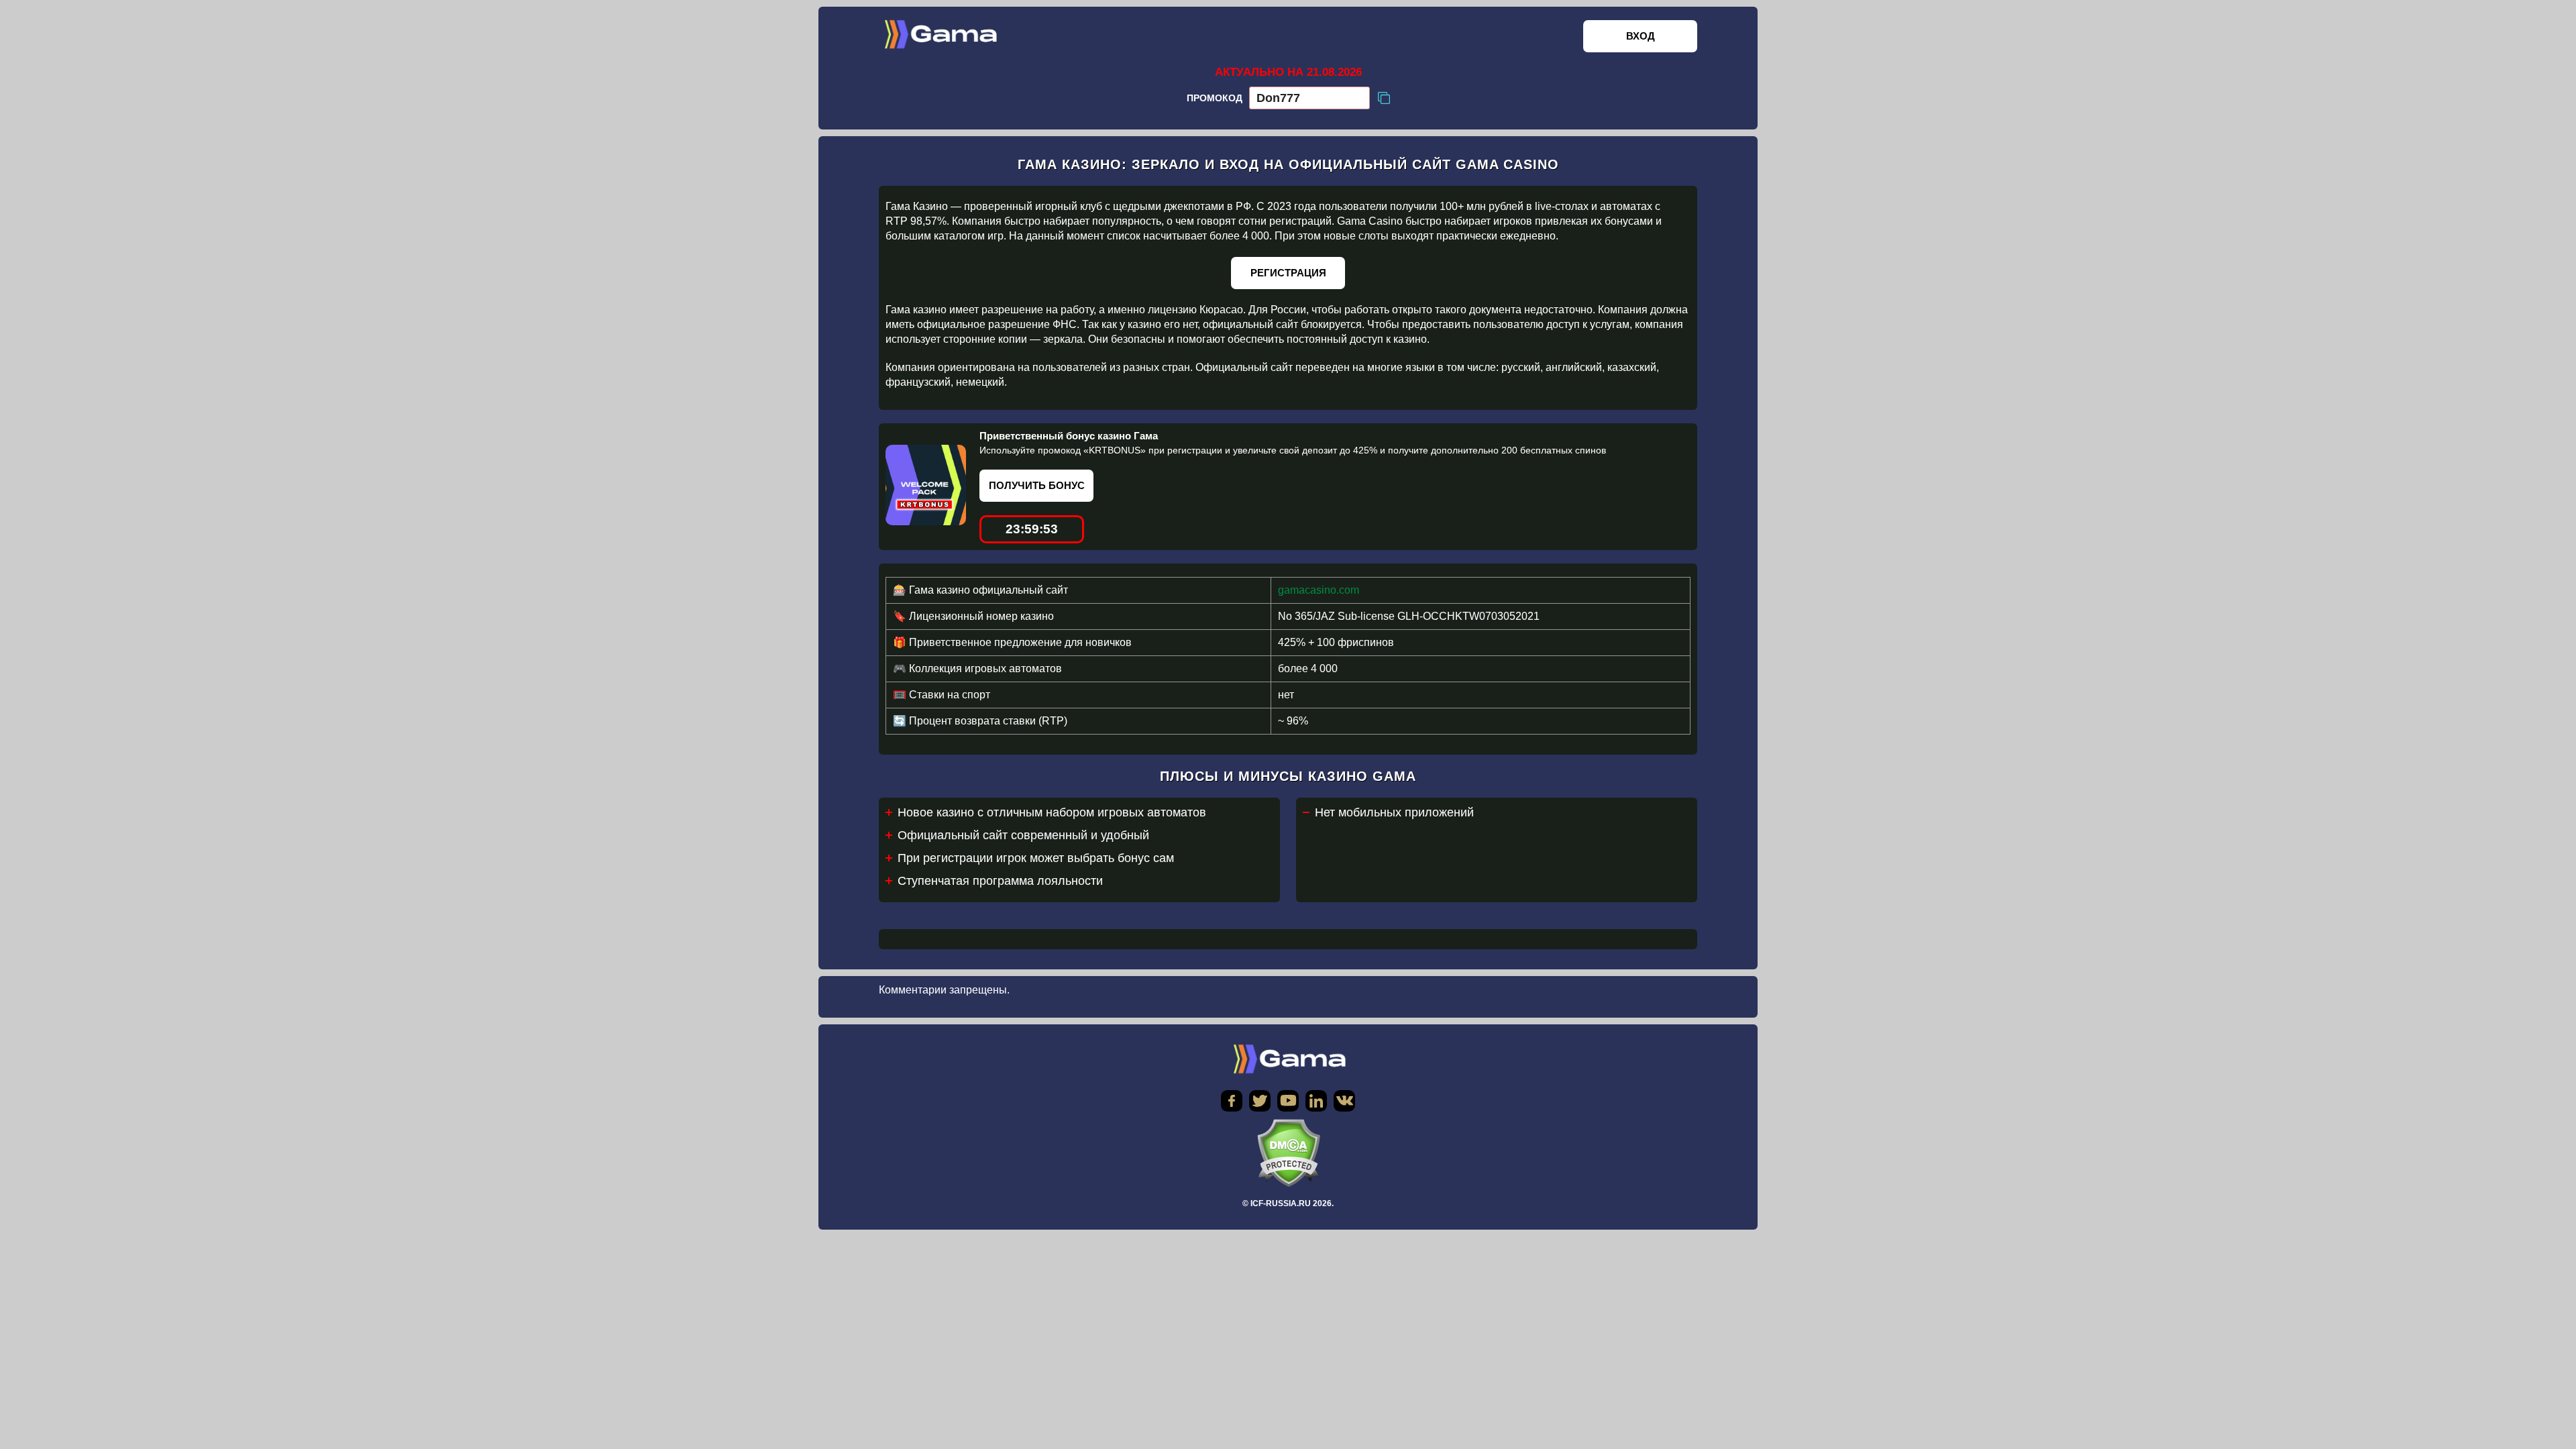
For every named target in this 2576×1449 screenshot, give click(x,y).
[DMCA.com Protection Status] (1288, 1153)
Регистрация (1288, 273)
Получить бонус (1037, 485)
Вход (1641, 36)
